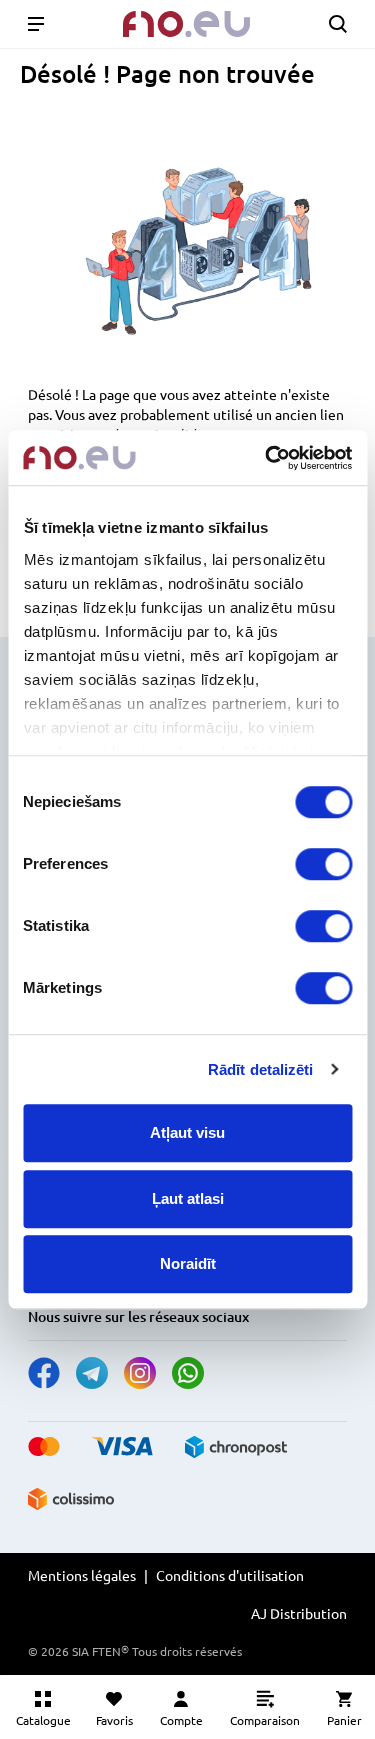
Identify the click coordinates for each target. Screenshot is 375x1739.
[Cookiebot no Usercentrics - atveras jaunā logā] (267, 458)
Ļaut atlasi (188, 1198)
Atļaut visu (187, 1132)
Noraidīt (188, 1263)
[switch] (323, 864)
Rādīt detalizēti (261, 1069)
